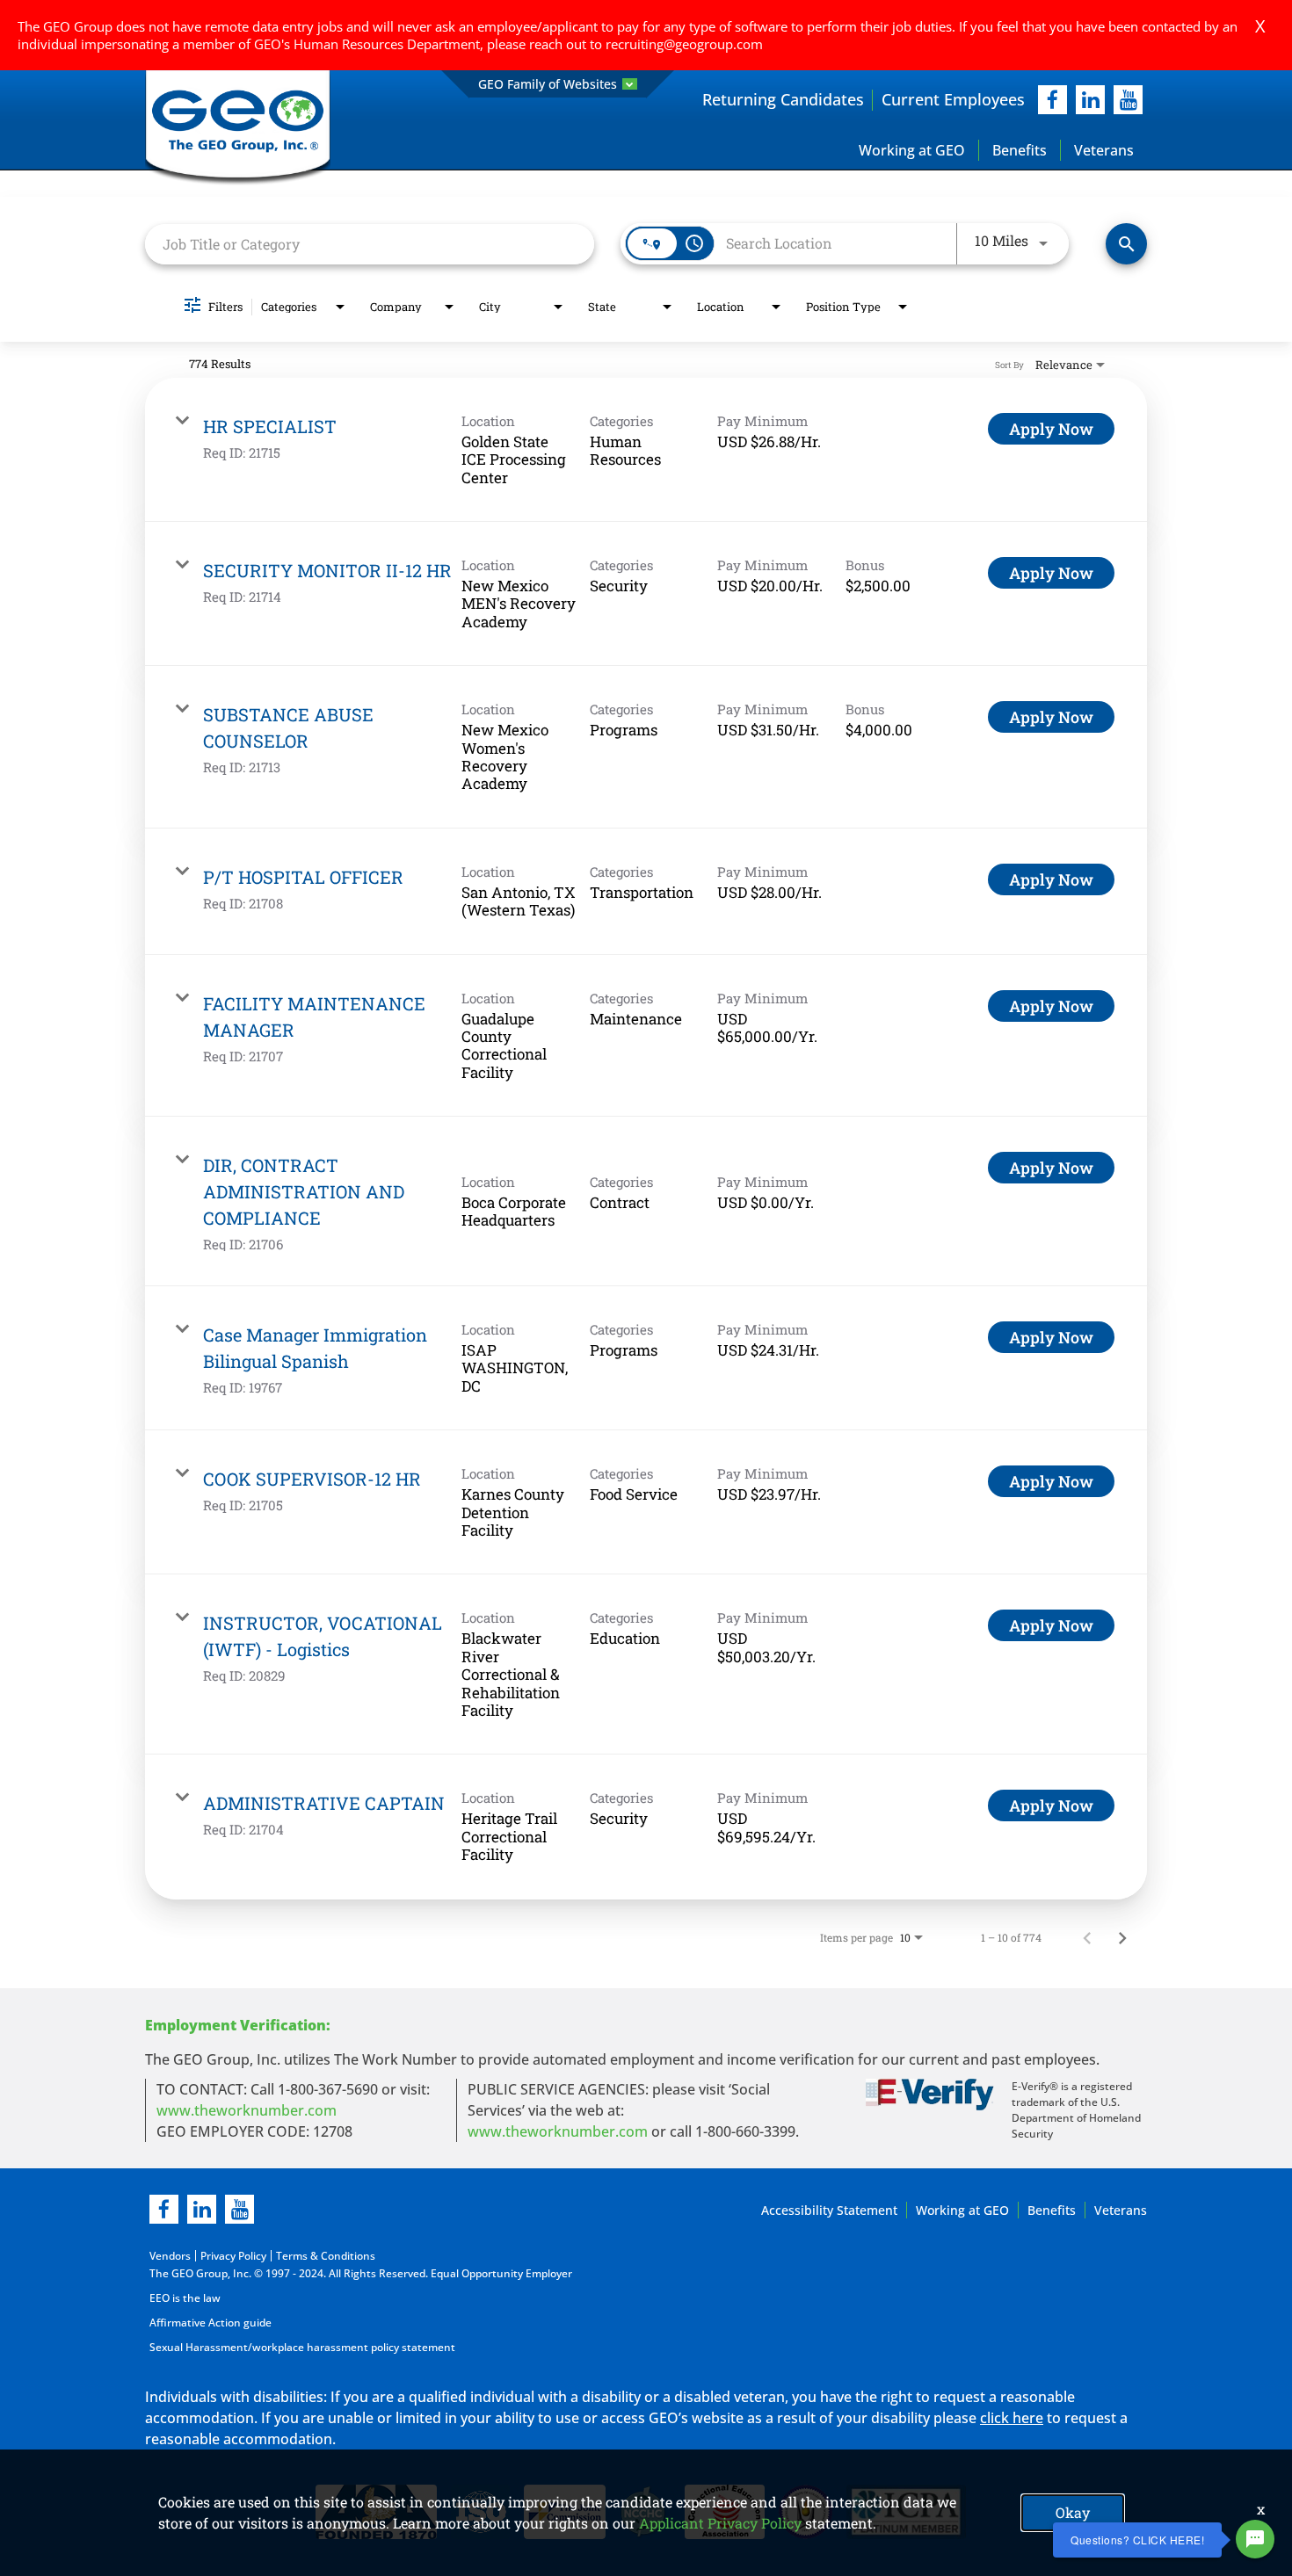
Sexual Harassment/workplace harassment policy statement (302, 2347)
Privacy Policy (233, 2256)
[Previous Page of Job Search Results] (1087, 1937)
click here (1012, 2418)
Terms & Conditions (326, 2256)
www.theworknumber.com (247, 2110)
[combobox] (370, 244)
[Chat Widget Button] (1255, 2539)
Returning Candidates (783, 99)
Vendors (170, 2256)
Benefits (1020, 150)
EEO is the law (185, 2298)
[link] (646, 450)
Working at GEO (912, 150)
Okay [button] (1073, 2512)
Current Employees (953, 99)
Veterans (1104, 150)
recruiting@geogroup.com (684, 44)
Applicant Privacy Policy (720, 2523)
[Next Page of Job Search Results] (1122, 1937)
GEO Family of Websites (548, 84)
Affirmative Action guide (210, 2323)
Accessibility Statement (829, 2210)
